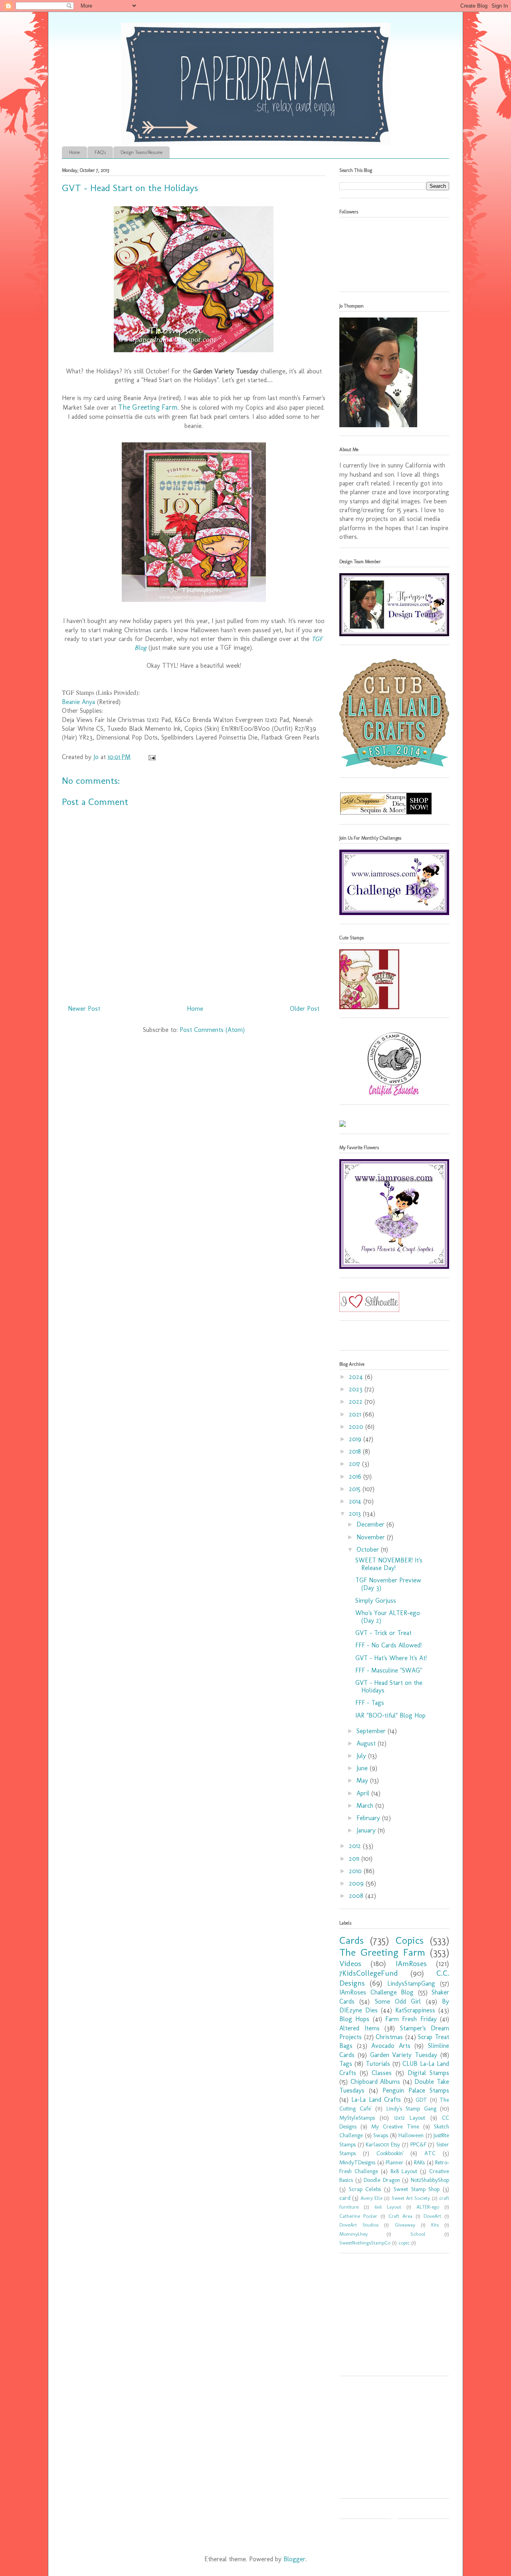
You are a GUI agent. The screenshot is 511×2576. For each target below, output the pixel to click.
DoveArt (432, 2216)
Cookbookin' (390, 2153)
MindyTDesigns (357, 2162)
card (345, 2198)
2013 (356, 1514)
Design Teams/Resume (142, 152)
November (372, 1537)
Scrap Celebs (365, 2189)
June (363, 1768)
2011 (355, 1859)
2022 (357, 1401)
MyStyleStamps (357, 2118)
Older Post (305, 1009)
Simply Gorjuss (376, 1601)
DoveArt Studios (359, 2225)
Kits (435, 2225)
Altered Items (359, 2028)
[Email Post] (152, 757)
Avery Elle (371, 2198)
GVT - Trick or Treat (383, 1633)
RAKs (419, 2162)
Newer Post (84, 1009)
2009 (357, 1883)
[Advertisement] (389, 2317)
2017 (356, 1464)
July (362, 1756)
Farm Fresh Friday (411, 2019)
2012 (356, 1846)
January (367, 1830)
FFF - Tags (370, 1703)
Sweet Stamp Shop (417, 2189)
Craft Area (400, 2216)
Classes (382, 2073)
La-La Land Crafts (376, 2100)
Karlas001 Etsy (383, 2144)
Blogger (294, 2559)
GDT (421, 2100)
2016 (356, 1476)
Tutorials (378, 2064)
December (371, 1524)
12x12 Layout (410, 2118)
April (364, 1793)
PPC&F (418, 2144)
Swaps (381, 2135)
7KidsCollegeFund (369, 1973)
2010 (356, 1871)
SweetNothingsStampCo (365, 2243)
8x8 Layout (404, 2171)
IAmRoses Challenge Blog (376, 1992)
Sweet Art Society (411, 2198)
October (369, 1549)
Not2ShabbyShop (430, 2180)
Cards (352, 1940)
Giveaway (405, 2225)
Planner (395, 2162)
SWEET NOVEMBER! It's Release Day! (389, 1564)
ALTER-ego (428, 2207)
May (363, 1780)
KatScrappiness (415, 2010)
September (372, 1731)
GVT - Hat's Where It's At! (391, 1658)
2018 (356, 1451)
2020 (357, 1427)
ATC (430, 2153)
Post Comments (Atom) (212, 1030)
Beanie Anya (78, 702)
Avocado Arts (391, 2046)
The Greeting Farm (148, 407)
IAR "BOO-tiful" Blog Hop (390, 1715)
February (369, 1818)
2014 (356, 1501)
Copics (410, 1940)
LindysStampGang (411, 1983)
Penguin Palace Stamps (416, 2090)
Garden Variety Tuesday (404, 2055)
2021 (356, 1414)
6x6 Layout (388, 2207)
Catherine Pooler (358, 2216)
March (366, 1806)
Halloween (411, 2135)
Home (74, 152)
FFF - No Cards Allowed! (388, 1645)
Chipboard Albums (375, 2082)
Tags (346, 2064)
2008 (357, 1896)
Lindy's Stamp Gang (411, 2109)
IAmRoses (411, 1964)
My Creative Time (395, 2126)
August (367, 1743)
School (418, 2234)
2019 (356, 1439)
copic (404, 2243)
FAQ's (100, 152)
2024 (357, 1377)
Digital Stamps (428, 2073)
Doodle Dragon (382, 2180)
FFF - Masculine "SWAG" (389, 1670)
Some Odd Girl (398, 2001)
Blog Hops (354, 2019)
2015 (356, 1489)
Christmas (389, 2037)
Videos (350, 1964)
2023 (357, 1389)
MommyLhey (354, 2234)
